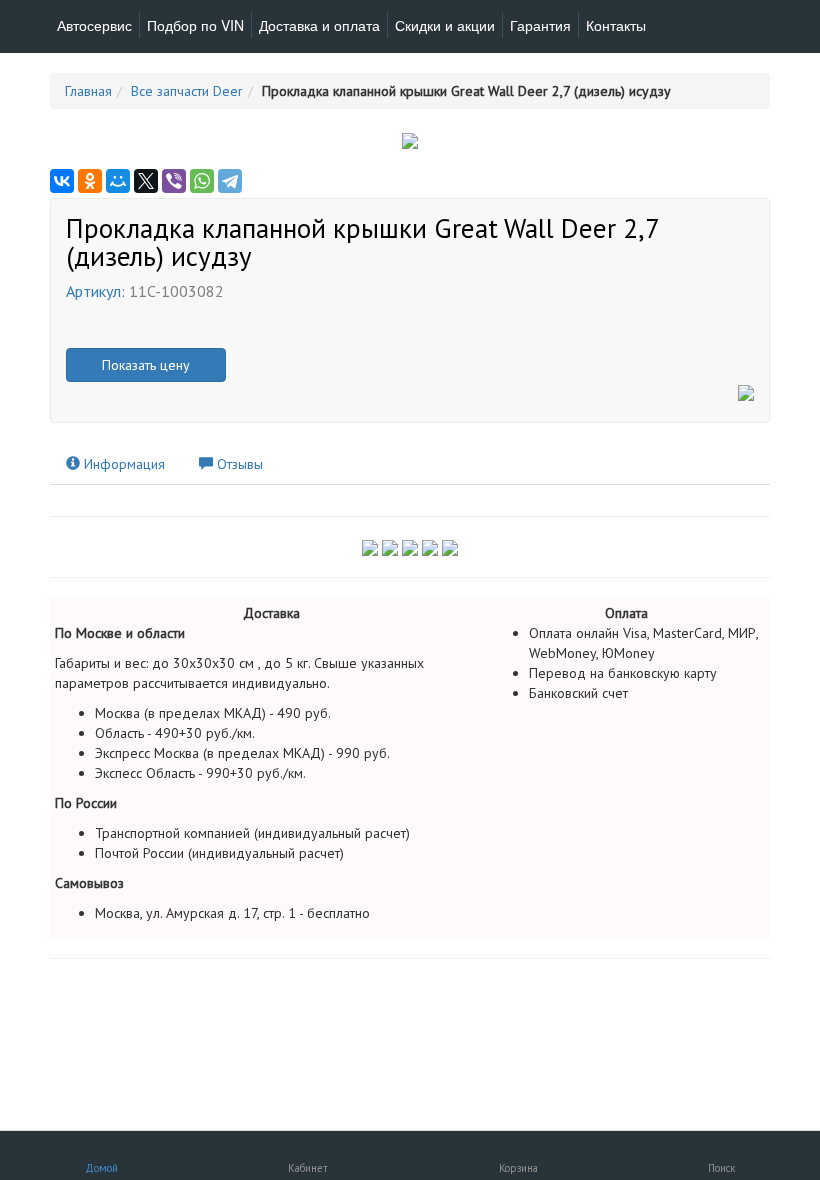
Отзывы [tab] (238, 464)
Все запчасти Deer (187, 91)
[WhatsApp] (202, 181)
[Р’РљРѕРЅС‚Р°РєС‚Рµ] (62, 181)
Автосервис (94, 25)
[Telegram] (230, 181)
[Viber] (174, 181)
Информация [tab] (122, 464)
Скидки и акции (445, 25)
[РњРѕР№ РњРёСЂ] (118, 181)
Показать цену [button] (146, 365)
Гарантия (540, 25)
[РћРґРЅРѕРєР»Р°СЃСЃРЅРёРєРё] (90, 181)
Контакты (616, 25)
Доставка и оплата (319, 25)
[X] (146, 181)
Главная (88, 91)
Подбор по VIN (195, 25)
